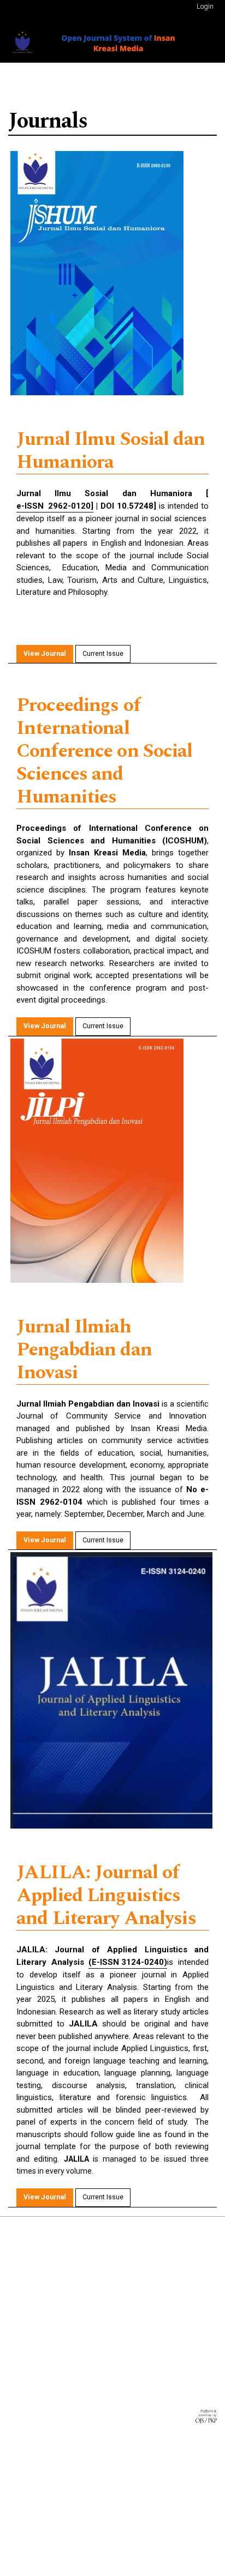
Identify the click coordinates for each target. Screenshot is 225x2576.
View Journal (45, 653)
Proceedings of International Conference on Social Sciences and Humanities (105, 752)
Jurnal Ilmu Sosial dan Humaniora (111, 451)
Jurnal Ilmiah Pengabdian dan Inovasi (84, 1350)
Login (205, 6)
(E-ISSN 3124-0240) (128, 1962)
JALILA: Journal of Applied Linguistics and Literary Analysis (106, 1896)
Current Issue (103, 653)
